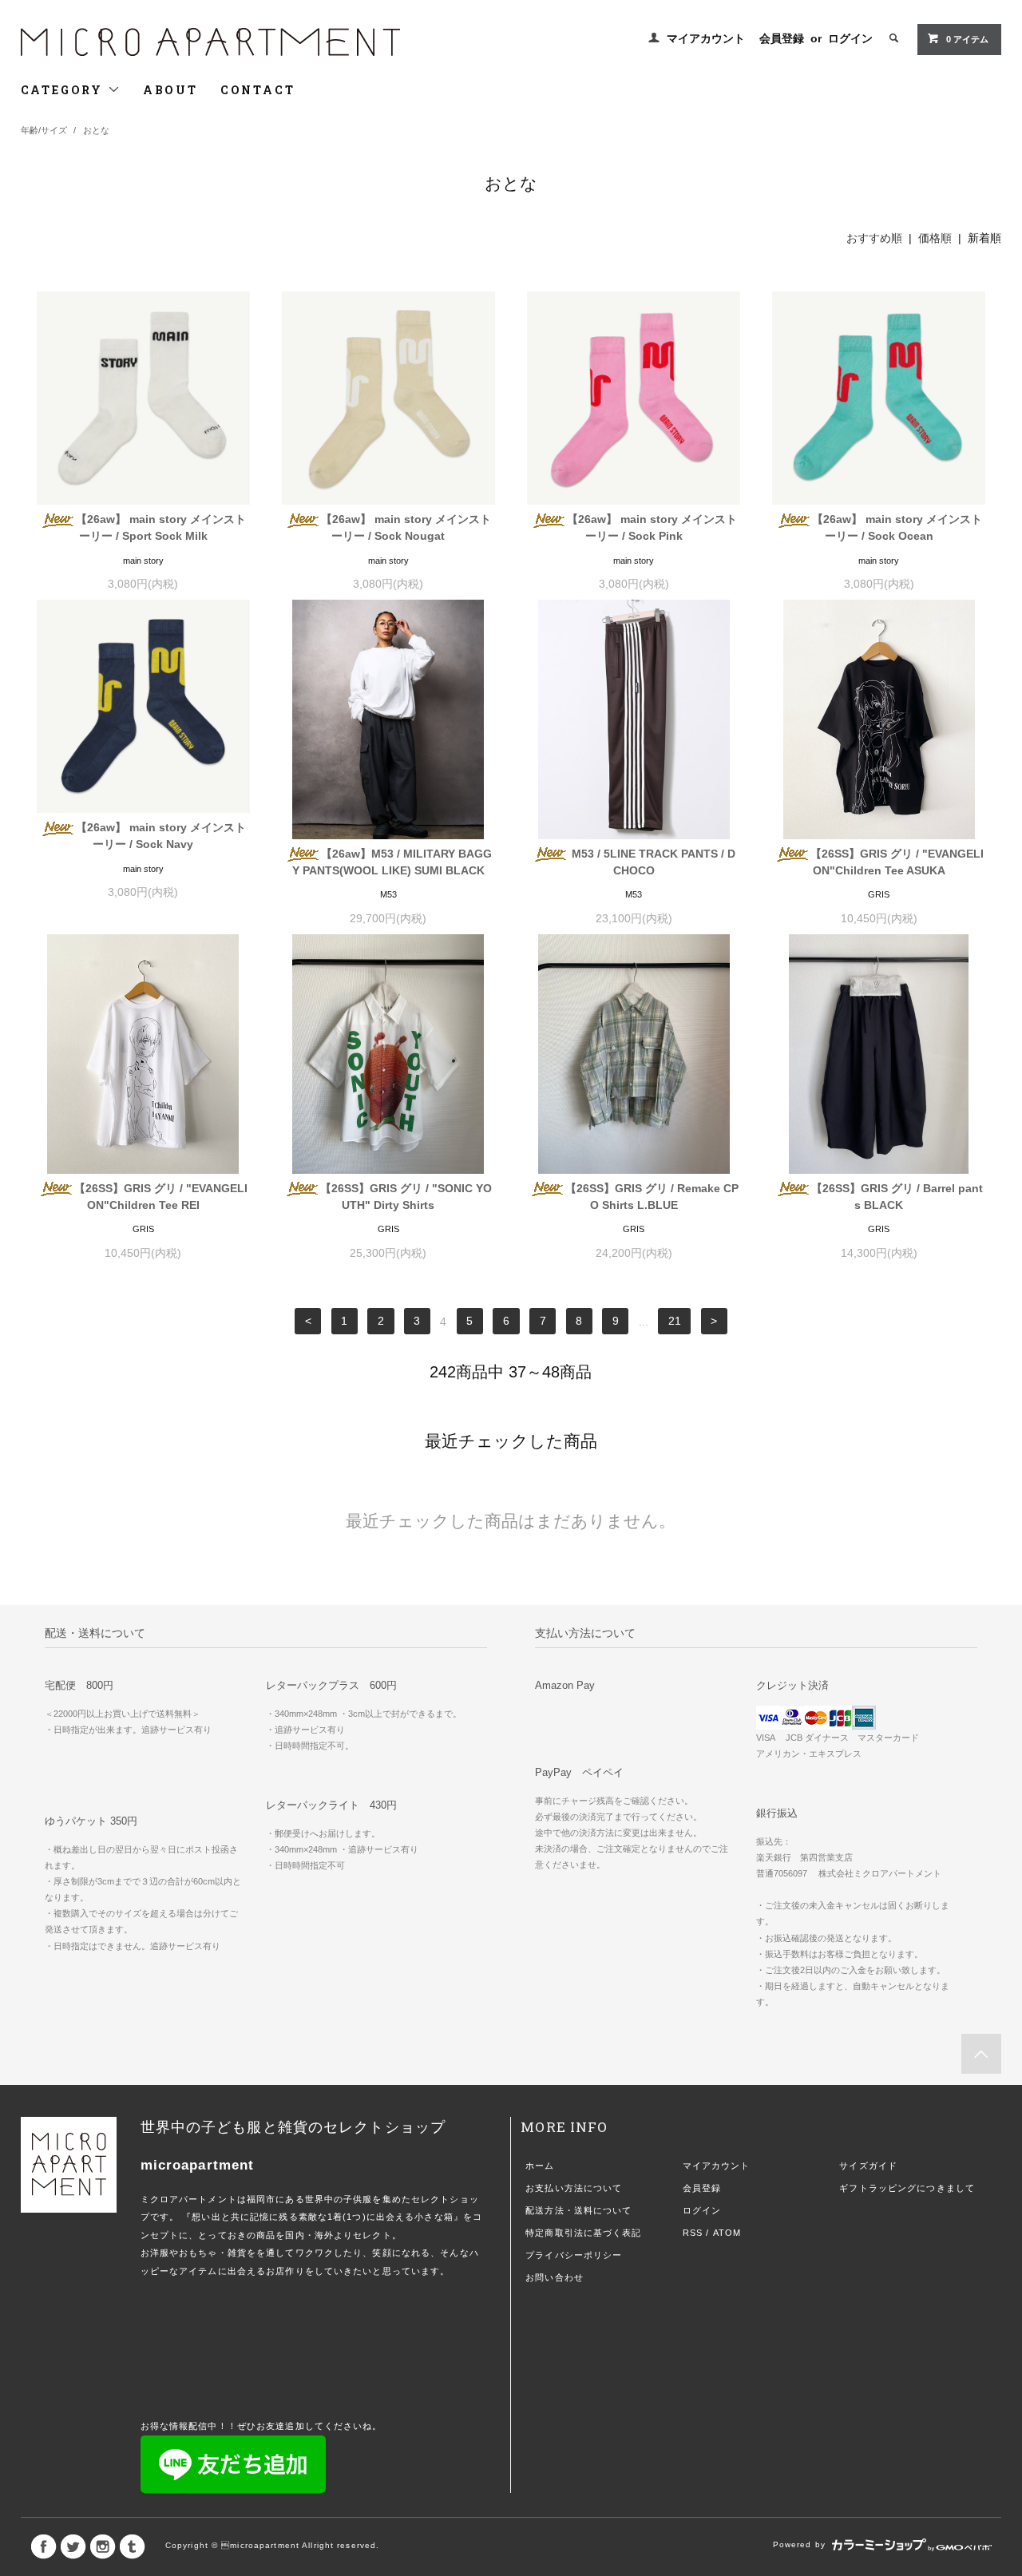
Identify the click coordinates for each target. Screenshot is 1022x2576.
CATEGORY (64, 90)
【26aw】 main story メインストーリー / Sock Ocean (897, 527)
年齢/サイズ (44, 130)
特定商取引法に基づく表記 (583, 2233)
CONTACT (258, 90)
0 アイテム (967, 39)
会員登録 (782, 38)
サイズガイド (868, 2166)
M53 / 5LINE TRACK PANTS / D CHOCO (652, 862)
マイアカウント (706, 38)
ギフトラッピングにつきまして (907, 2188)
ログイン (850, 38)
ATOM (727, 2233)
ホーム (540, 2166)
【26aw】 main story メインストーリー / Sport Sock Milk (161, 527)
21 (675, 1322)
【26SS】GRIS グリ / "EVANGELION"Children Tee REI (161, 1197)
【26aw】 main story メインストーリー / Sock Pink (652, 527)
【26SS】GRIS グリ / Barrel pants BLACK (897, 1197)
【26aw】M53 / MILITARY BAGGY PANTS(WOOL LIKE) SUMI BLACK (392, 862)
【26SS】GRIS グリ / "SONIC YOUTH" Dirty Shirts (406, 1197)
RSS (693, 2233)
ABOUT (170, 90)
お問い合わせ (555, 2277)
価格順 (935, 238)
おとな (96, 130)
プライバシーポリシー (574, 2255)
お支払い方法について (574, 2188)
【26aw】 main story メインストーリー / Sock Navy (161, 836)
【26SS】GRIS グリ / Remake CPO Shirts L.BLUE (652, 1197)
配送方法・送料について (578, 2210)
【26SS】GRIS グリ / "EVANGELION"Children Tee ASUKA (897, 862)
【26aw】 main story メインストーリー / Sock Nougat (406, 527)
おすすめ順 (874, 238)
